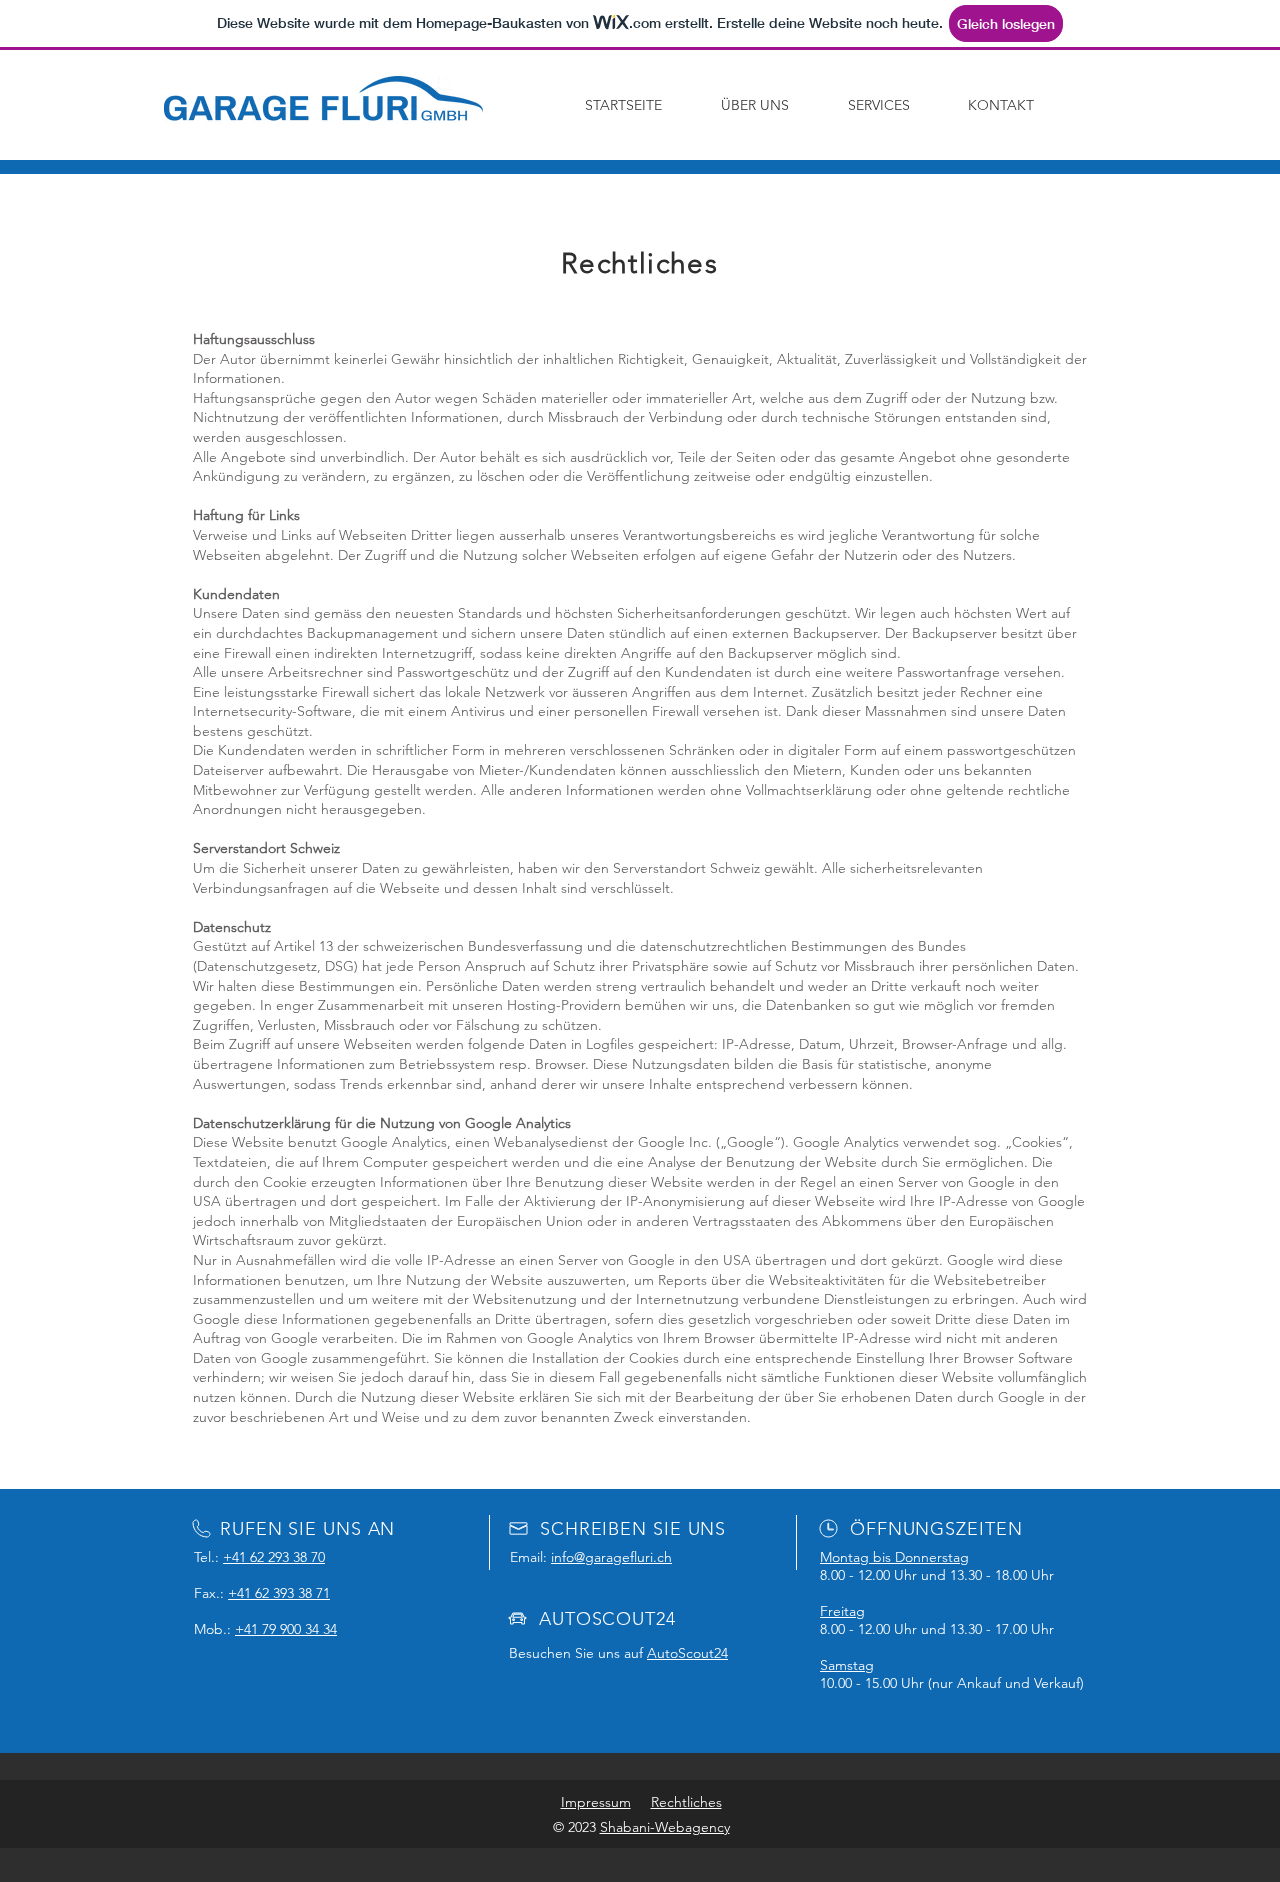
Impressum (596, 1802)
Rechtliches (686, 1802)
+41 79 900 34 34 (286, 1629)
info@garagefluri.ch (611, 1557)
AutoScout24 (687, 1653)
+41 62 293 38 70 (274, 1557)
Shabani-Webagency (665, 1827)
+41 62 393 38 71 (279, 1593)
